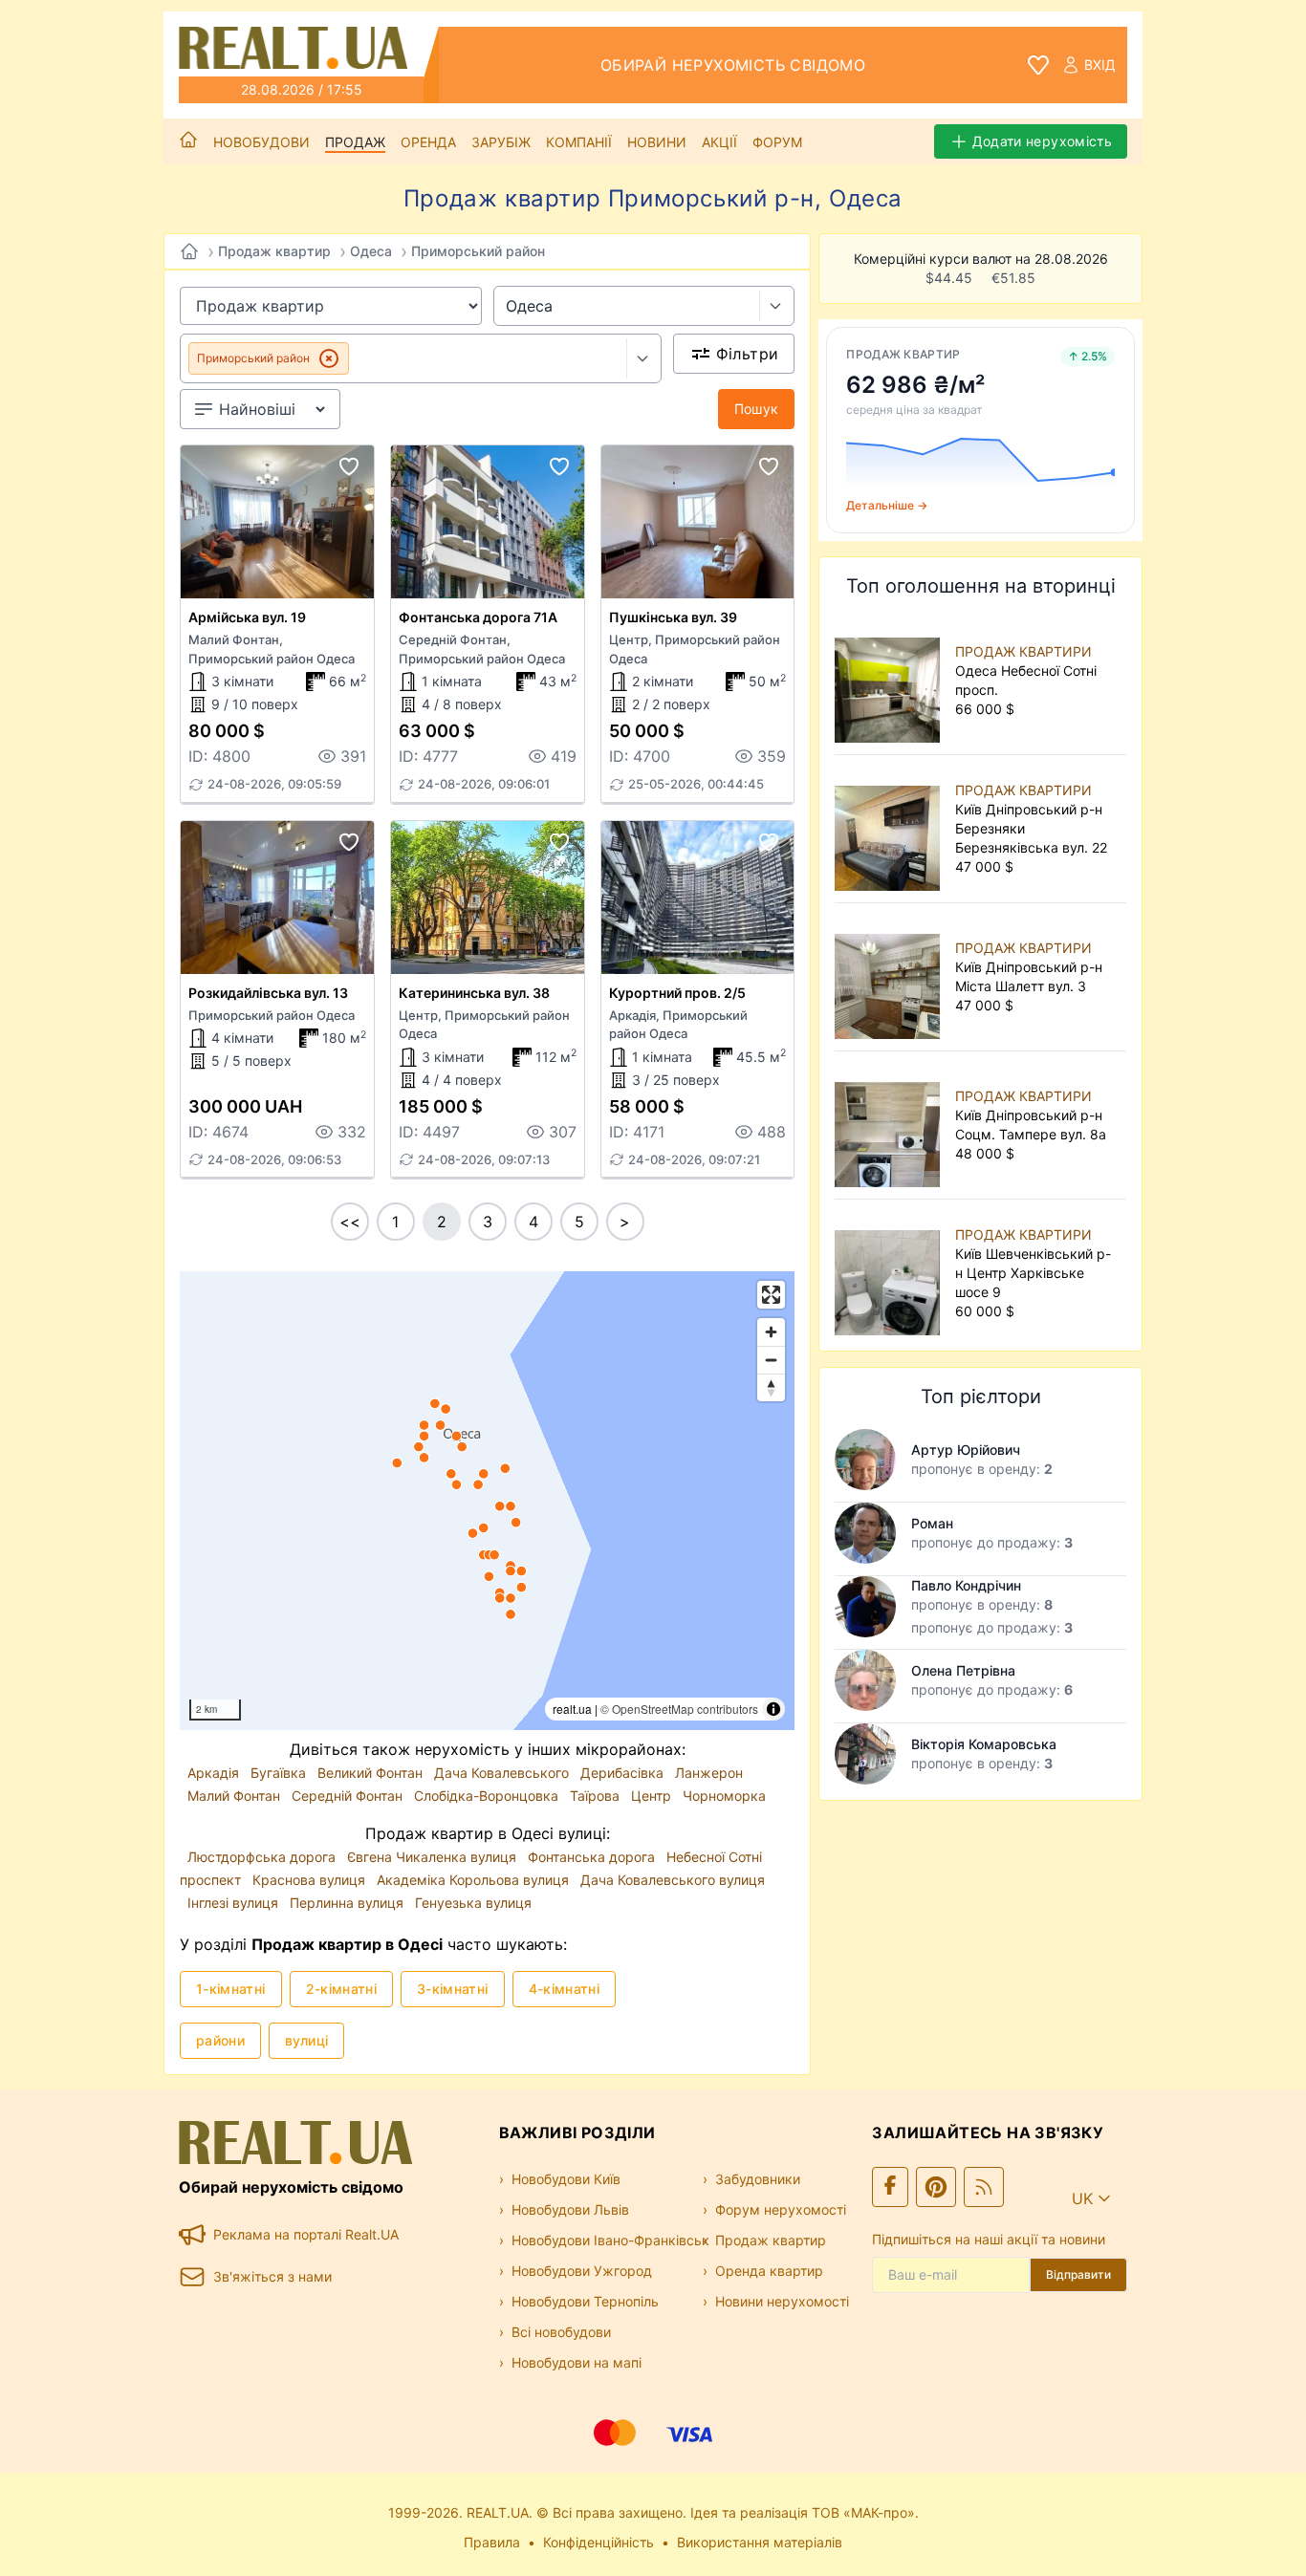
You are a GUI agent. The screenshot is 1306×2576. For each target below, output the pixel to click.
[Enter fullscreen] (771, 1295)
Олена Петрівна (963, 1670)
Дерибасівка (624, 1773)
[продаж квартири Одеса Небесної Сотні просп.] (891, 681)
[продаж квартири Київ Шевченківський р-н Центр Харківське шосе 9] (891, 1273)
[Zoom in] (771, 1332)
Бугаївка (280, 1773)
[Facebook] (890, 2187)
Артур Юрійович (966, 1450)
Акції (719, 142)
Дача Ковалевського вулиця (673, 1880)
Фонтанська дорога (593, 1857)
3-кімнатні (453, 1989)
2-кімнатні (342, 1989)
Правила (492, 2542)
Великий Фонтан (372, 1773)
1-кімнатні (231, 1989)
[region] (487, 1501)
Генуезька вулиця (473, 1903)
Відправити (1078, 2274)
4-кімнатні (565, 1989)
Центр (653, 1796)
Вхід (1100, 65)
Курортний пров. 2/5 (677, 993)
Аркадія (215, 1773)
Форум (777, 142)
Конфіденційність (599, 2542)
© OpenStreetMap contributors (679, 1709)
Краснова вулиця (311, 1880)
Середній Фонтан (349, 1796)
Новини (657, 142)
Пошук (757, 409)
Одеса (371, 251)
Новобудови (261, 142)
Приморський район (478, 251)
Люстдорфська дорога (263, 1857)
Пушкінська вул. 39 (673, 617)
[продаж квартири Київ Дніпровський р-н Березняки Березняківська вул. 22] (891, 829)
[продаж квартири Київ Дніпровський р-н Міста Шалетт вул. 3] (891, 977)
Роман (932, 1523)
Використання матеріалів (760, 2542)
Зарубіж (501, 142)
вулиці (306, 2040)
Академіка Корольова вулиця (475, 1880)
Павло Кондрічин (966, 1585)
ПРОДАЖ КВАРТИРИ (1023, 651)
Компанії (579, 142)
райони (220, 2040)
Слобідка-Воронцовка (488, 1796)
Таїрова (597, 1796)
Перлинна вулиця (348, 1903)
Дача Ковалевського (503, 1773)
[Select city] (777, 306)
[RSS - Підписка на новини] (984, 2187)
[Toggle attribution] (773, 1709)
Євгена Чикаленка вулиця (434, 1857)
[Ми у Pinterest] (936, 2187)
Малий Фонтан (236, 1796)
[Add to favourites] (349, 466)
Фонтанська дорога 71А (478, 617)
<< (350, 1222)
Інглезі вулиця (235, 1903)
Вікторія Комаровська (984, 1744)
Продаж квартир (274, 251)
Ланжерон (709, 1773)
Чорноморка (724, 1796)
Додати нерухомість (1042, 141)
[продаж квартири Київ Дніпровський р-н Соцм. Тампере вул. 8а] (891, 1125)
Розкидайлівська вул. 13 (268, 993)
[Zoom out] (771, 1360)
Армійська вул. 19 (247, 617)
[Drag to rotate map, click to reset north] (771, 1387)
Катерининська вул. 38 (474, 993)
